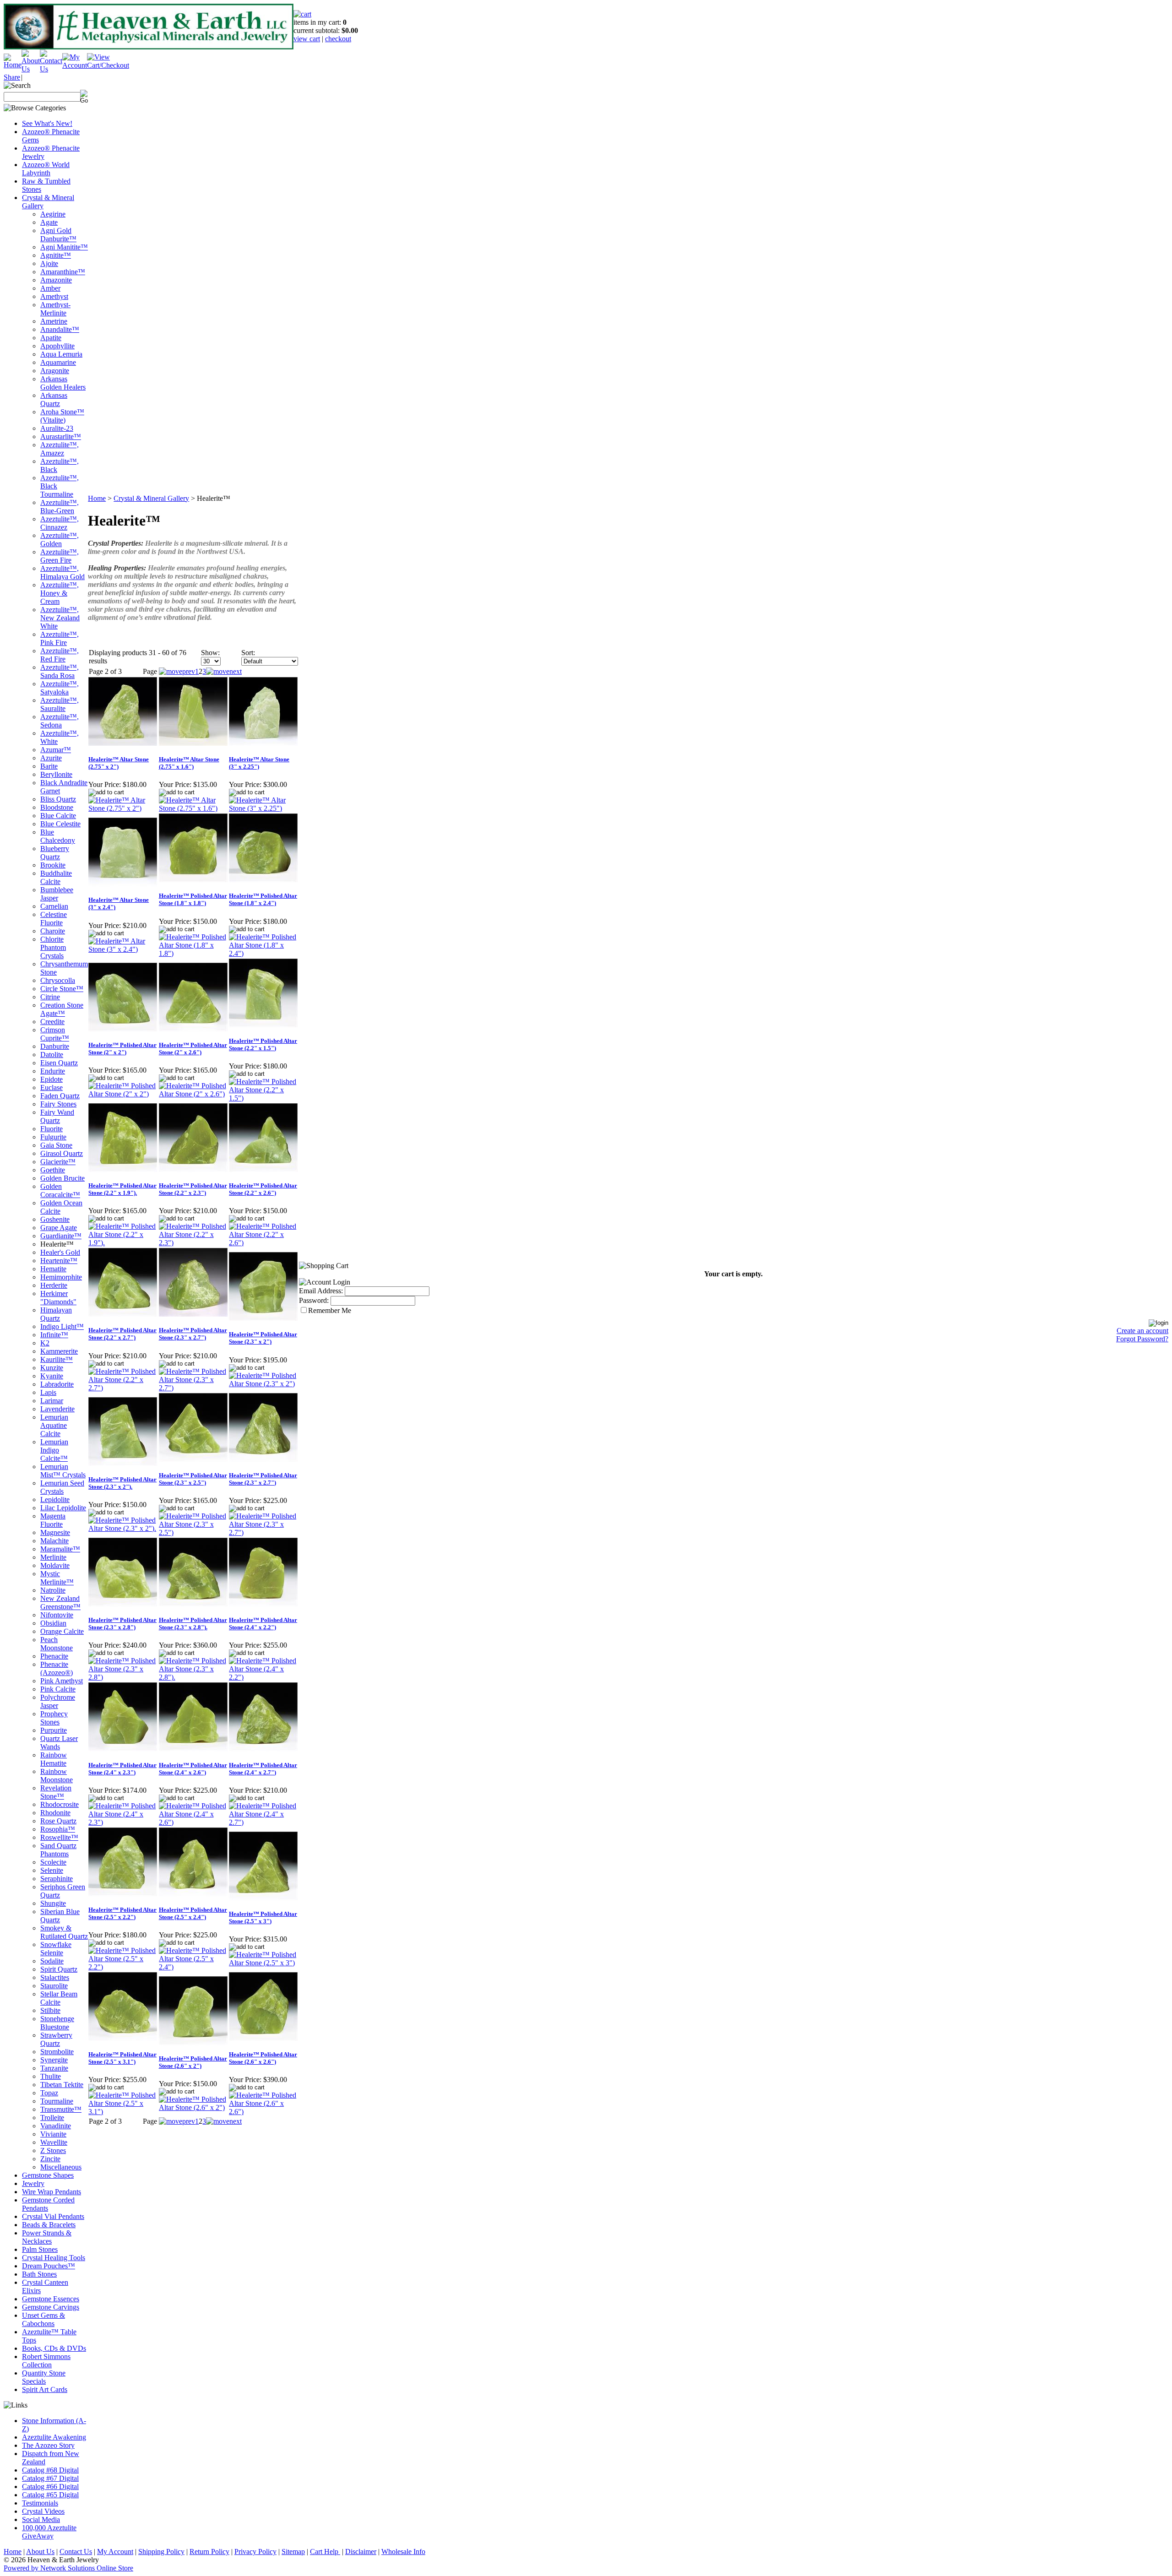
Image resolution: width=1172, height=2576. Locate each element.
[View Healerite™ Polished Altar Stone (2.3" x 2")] (263, 1384)
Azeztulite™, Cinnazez (60, 523)
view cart (307, 39)
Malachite (54, 1541)
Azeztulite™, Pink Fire (60, 638)
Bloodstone (57, 807)
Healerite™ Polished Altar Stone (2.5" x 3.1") (122, 2058)
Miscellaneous (61, 2167)
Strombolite (57, 2052)
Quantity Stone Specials (44, 2377)
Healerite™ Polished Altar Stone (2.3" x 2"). (122, 1483)
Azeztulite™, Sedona (60, 721)
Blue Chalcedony (58, 836)
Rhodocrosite (60, 1804)
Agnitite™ (56, 255)
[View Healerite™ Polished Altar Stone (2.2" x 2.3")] (193, 1243)
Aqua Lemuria (61, 354)
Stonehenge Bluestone (57, 2023)
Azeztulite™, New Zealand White (60, 618)
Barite (49, 766)
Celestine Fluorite (54, 919)
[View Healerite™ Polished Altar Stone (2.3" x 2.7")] (193, 1388)
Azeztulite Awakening (54, 2437)
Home (97, 498)
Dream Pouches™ (49, 2266)
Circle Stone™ (62, 989)
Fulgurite (53, 1137)
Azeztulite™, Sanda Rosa (60, 671)
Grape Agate (59, 1228)
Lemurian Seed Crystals (62, 1487)
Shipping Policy (161, 2552)
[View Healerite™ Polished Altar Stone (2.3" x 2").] (123, 1528)
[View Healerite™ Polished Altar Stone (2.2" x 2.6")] (263, 1243)
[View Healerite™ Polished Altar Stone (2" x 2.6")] (193, 1094)
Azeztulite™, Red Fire (60, 655)
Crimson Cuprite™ (55, 1034)
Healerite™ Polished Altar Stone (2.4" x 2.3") (122, 1769)
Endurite (53, 1071)
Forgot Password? (1142, 1339)
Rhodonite (55, 1813)
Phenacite (54, 1656)
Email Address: (321, 1291)
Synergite (54, 2060)
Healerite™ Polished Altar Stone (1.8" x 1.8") (193, 899)
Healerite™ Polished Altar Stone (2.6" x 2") (193, 2062)
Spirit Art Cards (45, 2389)
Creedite (52, 1022)
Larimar (52, 1401)
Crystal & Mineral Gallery (151, 498)
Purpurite (54, 1730)
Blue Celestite (60, 824)
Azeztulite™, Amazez (60, 449)
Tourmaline (57, 2101)
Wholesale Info (403, 2552)
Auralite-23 (57, 428)
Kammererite (59, 1351)
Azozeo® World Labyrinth (46, 169)
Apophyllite (57, 346)
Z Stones (53, 2150)
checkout (338, 39)
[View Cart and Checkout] (108, 65)
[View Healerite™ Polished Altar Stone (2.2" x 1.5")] (263, 1098)
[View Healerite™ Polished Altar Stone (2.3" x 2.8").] (193, 1677)
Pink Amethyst (62, 1681)
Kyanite (52, 1376)
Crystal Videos (43, 2511)
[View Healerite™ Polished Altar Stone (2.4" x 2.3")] (123, 1822)
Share (12, 77)
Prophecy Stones (54, 1718)
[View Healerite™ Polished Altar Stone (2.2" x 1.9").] (123, 1243)
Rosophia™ (58, 1829)
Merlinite (53, 1557)
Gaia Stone (56, 1145)
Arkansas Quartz (54, 399)
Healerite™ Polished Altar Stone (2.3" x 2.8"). (193, 1624)
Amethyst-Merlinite (55, 309)
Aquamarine (58, 362)
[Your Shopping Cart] (302, 14)
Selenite (52, 1870)
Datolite (52, 1055)
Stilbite (50, 2010)
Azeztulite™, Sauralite (60, 704)
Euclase (52, 1087)
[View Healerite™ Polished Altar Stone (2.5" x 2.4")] (193, 1967)
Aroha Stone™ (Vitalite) (62, 416)
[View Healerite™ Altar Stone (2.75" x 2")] (123, 808)
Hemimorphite (61, 1277)
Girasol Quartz (62, 1153)
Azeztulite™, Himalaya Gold (62, 572)
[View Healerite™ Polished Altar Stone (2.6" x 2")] (193, 2107)
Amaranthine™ (63, 272)
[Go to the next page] (224, 671)
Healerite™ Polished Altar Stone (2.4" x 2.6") (193, 1769)
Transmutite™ (61, 2109)
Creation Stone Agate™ (62, 1009)
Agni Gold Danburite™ (58, 235)
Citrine (50, 997)
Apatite (51, 338)
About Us (40, 2552)
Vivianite (53, 2134)
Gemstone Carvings (51, 2307)
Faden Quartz (60, 1096)
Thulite (51, 2076)
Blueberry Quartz (55, 853)
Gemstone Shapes (48, 2175)
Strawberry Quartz (56, 2039)
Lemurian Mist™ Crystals (63, 1471)
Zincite (50, 2159)
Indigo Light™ (62, 1326)
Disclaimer (361, 2552)
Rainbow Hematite (54, 1759)
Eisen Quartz (59, 1063)
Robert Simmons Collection (46, 2361)
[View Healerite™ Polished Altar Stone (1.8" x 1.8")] (193, 953)
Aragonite (55, 371)
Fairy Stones (58, 1104)
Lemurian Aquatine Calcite (54, 1425)
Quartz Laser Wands (59, 1743)
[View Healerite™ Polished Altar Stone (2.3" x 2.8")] (123, 1677)
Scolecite (53, 1862)
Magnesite (55, 1532)
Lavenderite (57, 1409)
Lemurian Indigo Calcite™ (54, 1450)
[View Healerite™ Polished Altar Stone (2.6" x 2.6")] (263, 2112)
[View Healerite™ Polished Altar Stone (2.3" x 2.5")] (193, 1532)
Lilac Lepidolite (63, 1508)
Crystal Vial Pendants (53, 2216)
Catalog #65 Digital (50, 2495)
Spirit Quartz (59, 1969)
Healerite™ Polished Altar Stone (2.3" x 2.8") (122, 1624)
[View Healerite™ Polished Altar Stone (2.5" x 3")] (263, 1963)
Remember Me (330, 1310)
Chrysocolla (58, 980)
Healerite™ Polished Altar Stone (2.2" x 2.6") (263, 1189)
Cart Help (325, 2552)
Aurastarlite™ (61, 437)
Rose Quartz (58, 1821)
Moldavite (55, 1565)
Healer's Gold (60, 1252)
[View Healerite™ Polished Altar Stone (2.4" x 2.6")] (193, 1822)
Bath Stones (39, 2274)
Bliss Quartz (58, 799)
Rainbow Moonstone (57, 1776)
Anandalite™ (60, 329)
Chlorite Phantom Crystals (53, 947)
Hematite (53, 1269)
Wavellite (54, 2142)
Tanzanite (54, 2068)
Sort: (248, 653)
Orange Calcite (62, 1631)
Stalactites (55, 1977)
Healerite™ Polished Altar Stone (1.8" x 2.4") (263, 899)
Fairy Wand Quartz (57, 1116)
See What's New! (47, 123)
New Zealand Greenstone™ (60, 1603)
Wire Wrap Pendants (52, 2192)
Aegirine (53, 214)
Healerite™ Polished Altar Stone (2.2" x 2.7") (122, 1334)
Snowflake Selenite (56, 1949)
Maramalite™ (60, 1549)
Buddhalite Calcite (56, 877)
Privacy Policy (255, 2552)
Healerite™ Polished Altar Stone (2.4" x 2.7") (263, 1769)
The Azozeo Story (48, 2445)
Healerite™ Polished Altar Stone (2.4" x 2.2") (263, 1624)
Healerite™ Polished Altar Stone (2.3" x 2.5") (193, 1479)
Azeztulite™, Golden (60, 540)
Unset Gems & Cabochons (43, 2319)
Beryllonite (56, 774)
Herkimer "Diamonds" (58, 1298)
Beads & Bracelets (49, 2225)
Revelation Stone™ (56, 1792)
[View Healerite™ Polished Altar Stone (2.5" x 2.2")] (123, 1967)
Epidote (52, 1079)
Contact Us (76, 2552)
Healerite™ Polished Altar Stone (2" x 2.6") (193, 1049)
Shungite (53, 1903)
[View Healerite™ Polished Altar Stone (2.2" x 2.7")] (123, 1388)
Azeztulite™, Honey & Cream (60, 593)
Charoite (53, 931)
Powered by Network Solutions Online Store (68, 2568)
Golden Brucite (62, 1178)
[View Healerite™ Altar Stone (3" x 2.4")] (123, 949)
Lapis (48, 1392)
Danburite (55, 1046)
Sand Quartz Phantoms (58, 1850)
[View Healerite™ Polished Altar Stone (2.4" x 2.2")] (263, 1677)
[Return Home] (13, 65)
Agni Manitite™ (64, 247)
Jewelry (33, 2183)
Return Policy (209, 2552)
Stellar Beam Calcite (59, 1998)
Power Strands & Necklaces (47, 2237)
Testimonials (40, 2503)
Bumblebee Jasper (57, 894)
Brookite (53, 865)
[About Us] (31, 69)
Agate (49, 222)
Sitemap (293, 2552)
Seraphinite (57, 1879)
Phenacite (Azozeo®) (57, 1668)
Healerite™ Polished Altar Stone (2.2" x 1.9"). (122, 1189)
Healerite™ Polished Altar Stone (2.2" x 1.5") (263, 1044)
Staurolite (54, 1986)
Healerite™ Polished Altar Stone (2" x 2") (122, 1049)
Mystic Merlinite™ (57, 1578)
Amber (50, 288)
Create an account (1142, 1331)
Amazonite (56, 280)
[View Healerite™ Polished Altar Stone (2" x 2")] (123, 1094)
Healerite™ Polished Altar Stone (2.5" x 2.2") (122, 1913)
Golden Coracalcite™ (60, 1190)
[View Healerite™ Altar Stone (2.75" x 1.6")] (193, 808)
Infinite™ (54, 1335)
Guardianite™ (61, 1236)
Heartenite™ (59, 1261)
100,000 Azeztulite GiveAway (49, 2532)
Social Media (41, 2519)
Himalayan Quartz (56, 1314)
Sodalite (52, 1961)
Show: (210, 653)
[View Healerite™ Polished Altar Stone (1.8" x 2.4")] (263, 953)
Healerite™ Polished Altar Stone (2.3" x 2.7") (193, 1334)
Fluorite (52, 1129)
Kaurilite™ (57, 1359)
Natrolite (53, 1590)
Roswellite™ (59, 1837)
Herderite (54, 1285)
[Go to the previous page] (177, 671)
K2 (45, 1343)
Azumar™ (56, 750)
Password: (314, 1300)
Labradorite (57, 1384)
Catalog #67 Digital (50, 2478)
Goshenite (55, 1219)
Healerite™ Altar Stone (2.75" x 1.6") (189, 763)
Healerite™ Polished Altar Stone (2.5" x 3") (263, 1917)
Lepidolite (55, 1500)
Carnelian (54, 906)
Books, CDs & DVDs (54, 2348)
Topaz (49, 2093)
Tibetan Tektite (62, 2085)
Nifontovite (57, 1615)
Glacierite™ (58, 1162)
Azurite (51, 758)
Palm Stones (40, 2249)
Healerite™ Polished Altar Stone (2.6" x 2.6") (263, 2058)
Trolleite (52, 2118)
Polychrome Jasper (58, 1701)
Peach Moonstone (57, 1644)
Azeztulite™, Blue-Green (60, 507)
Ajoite (49, 263)
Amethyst (54, 296)
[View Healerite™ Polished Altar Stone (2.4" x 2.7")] (263, 1822)
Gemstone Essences (51, 2299)
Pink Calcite (58, 1689)
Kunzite (52, 1368)
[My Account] (75, 65)
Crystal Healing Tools (54, 2258)
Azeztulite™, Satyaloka (60, 688)
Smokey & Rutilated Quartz (64, 1932)
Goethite (53, 1170)
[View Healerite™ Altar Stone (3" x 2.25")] (263, 808)
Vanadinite (56, 2126)
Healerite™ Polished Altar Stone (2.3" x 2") (263, 1338)
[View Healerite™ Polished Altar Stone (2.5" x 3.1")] (123, 2112)
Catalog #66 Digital (50, 2487)
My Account (115, 2552)
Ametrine (54, 321)
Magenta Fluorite (53, 1520)
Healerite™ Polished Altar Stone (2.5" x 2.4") (193, 1913)
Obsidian (53, 1623)
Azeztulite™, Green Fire (60, 556)
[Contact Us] (51, 69)
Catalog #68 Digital (50, 2470)
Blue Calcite (58, 816)
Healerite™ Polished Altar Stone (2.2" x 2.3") (193, 1189)
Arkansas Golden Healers (63, 383)
